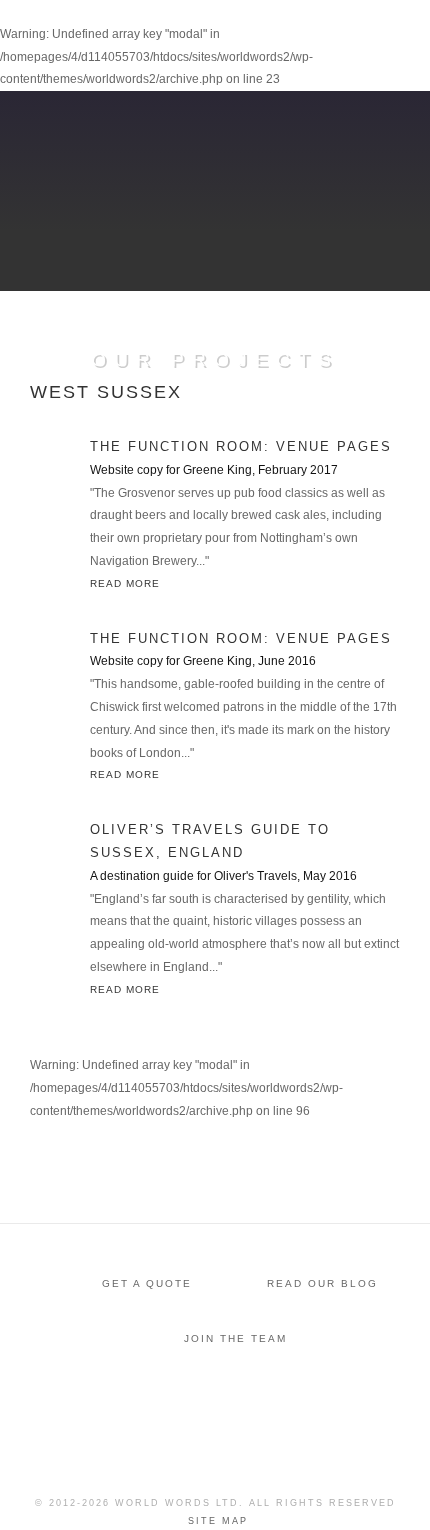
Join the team (235, 1338)
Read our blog (322, 1283)
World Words (127, 35)
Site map (218, 1521)
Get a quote (147, 1283)
